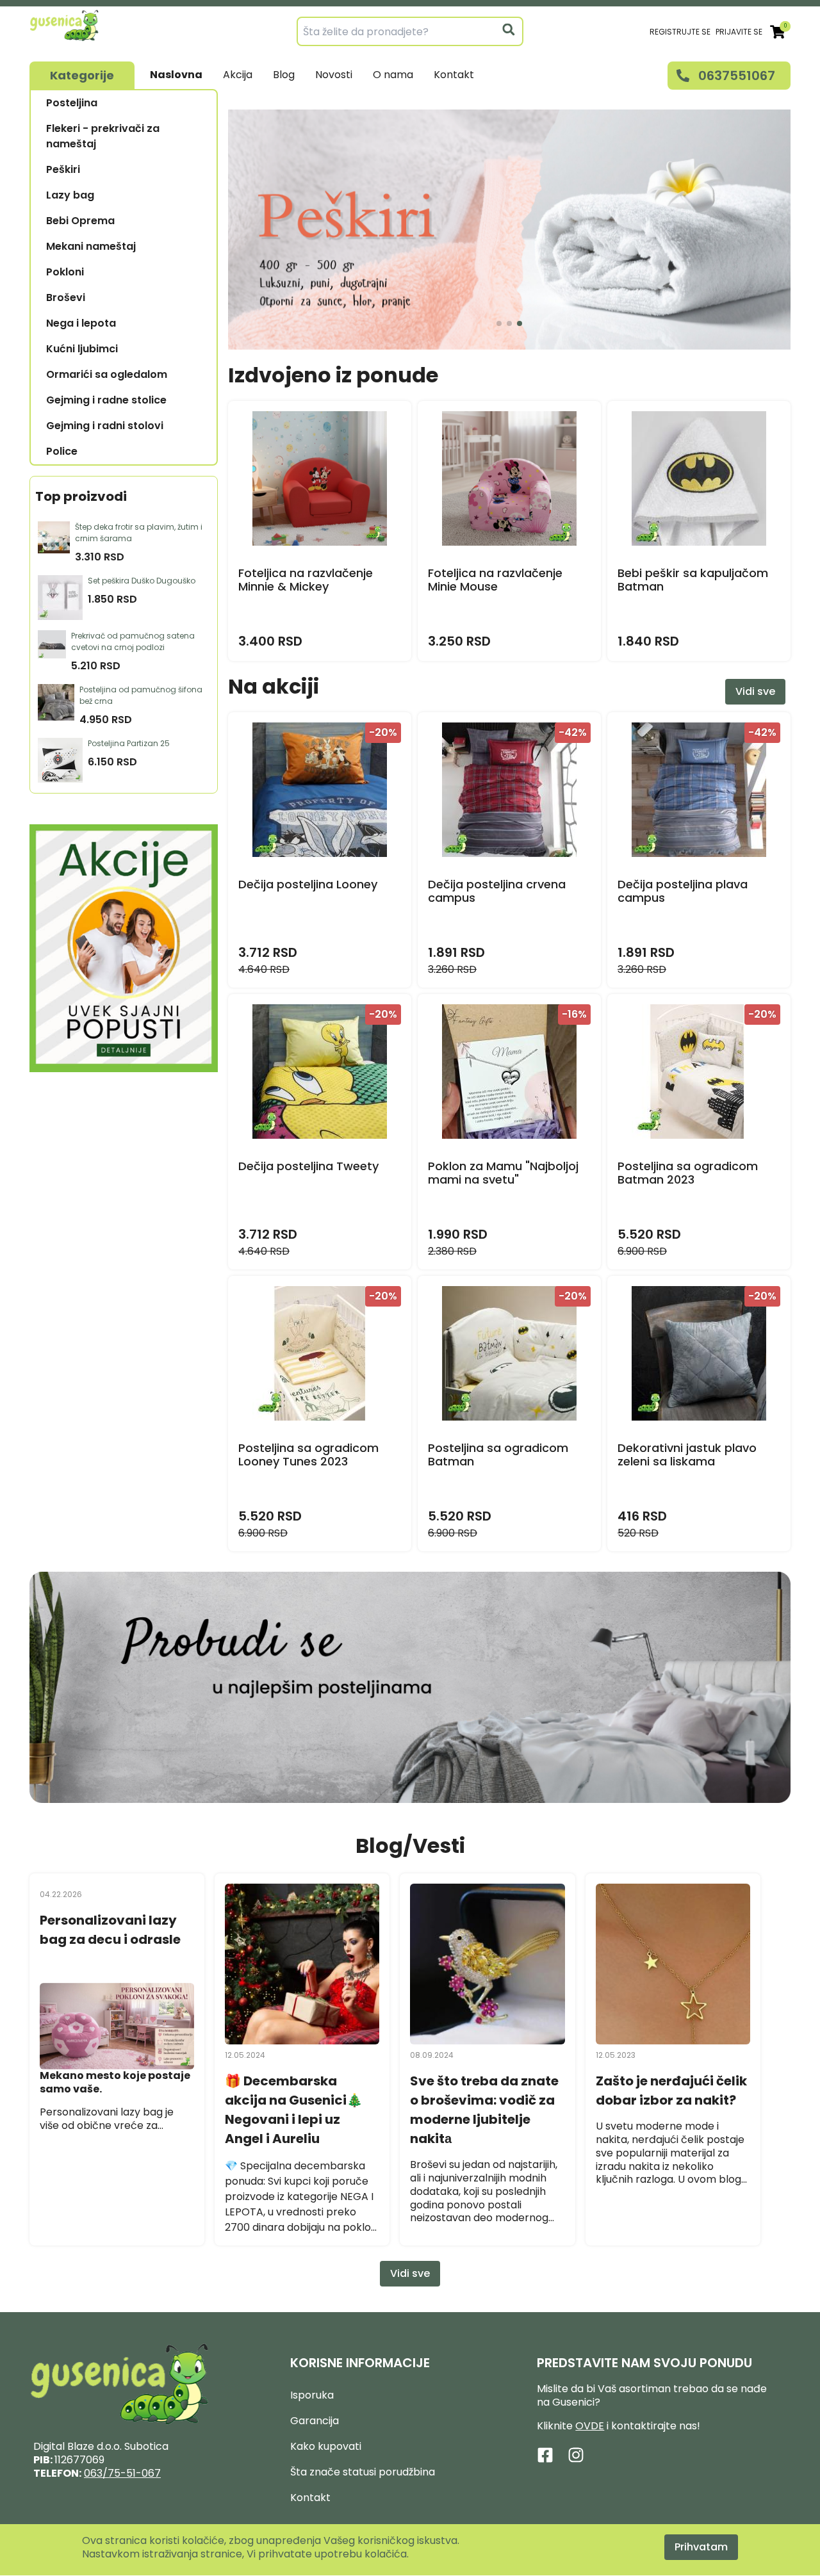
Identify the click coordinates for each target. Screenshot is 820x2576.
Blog (284, 75)
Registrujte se (680, 32)
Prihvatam (701, 2547)
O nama (393, 75)
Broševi (66, 298)
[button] (499, 323)
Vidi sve (755, 691)
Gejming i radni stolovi (105, 426)
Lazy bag (70, 195)
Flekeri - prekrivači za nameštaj (103, 136)
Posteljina (72, 103)
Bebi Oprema (80, 221)
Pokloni (65, 272)
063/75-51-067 (122, 2473)
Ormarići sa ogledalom (107, 374)
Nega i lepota (81, 323)
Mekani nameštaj (91, 246)
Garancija (315, 2421)
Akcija (238, 75)
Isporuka (312, 2395)
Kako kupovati (326, 2446)
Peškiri (63, 169)
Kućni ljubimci (82, 349)
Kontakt (454, 75)
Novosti (334, 75)
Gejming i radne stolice (106, 400)
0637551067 (737, 76)
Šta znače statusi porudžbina (363, 2472)
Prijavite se (739, 32)
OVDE (590, 2426)
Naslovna (176, 75)
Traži (509, 29)
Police (62, 451)
